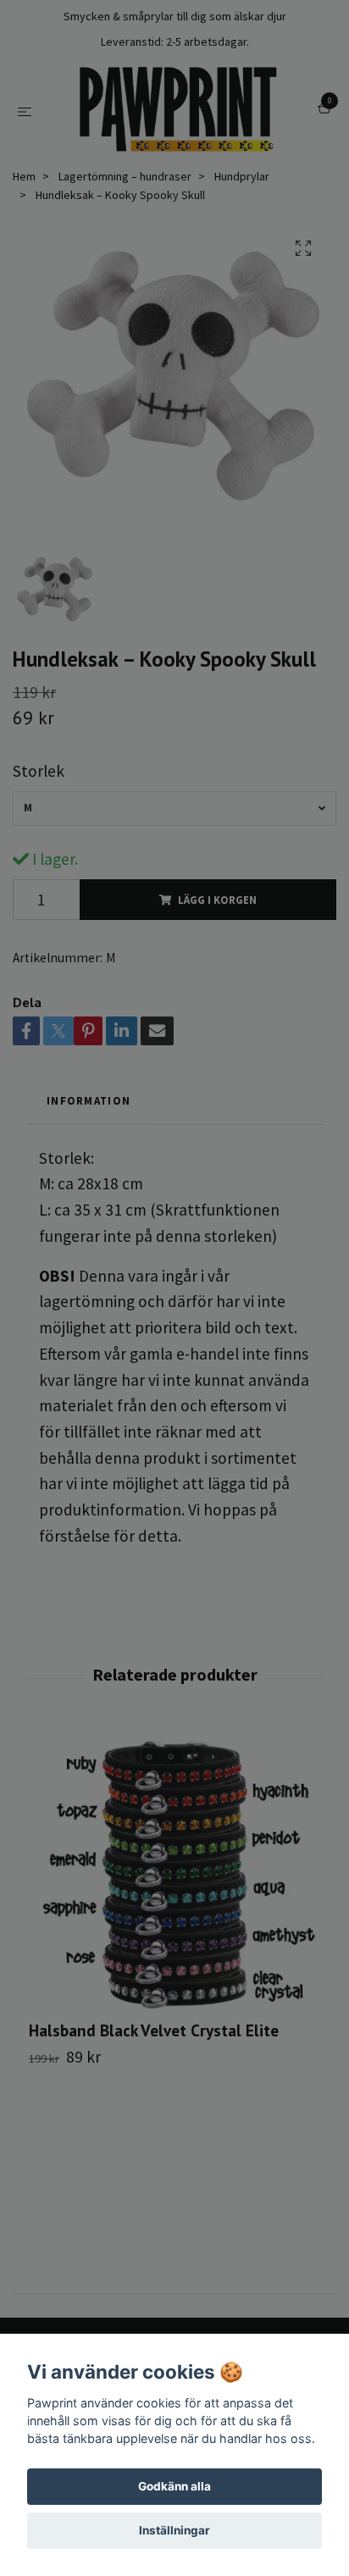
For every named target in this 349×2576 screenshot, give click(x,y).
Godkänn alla (174, 2486)
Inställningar (174, 2530)
